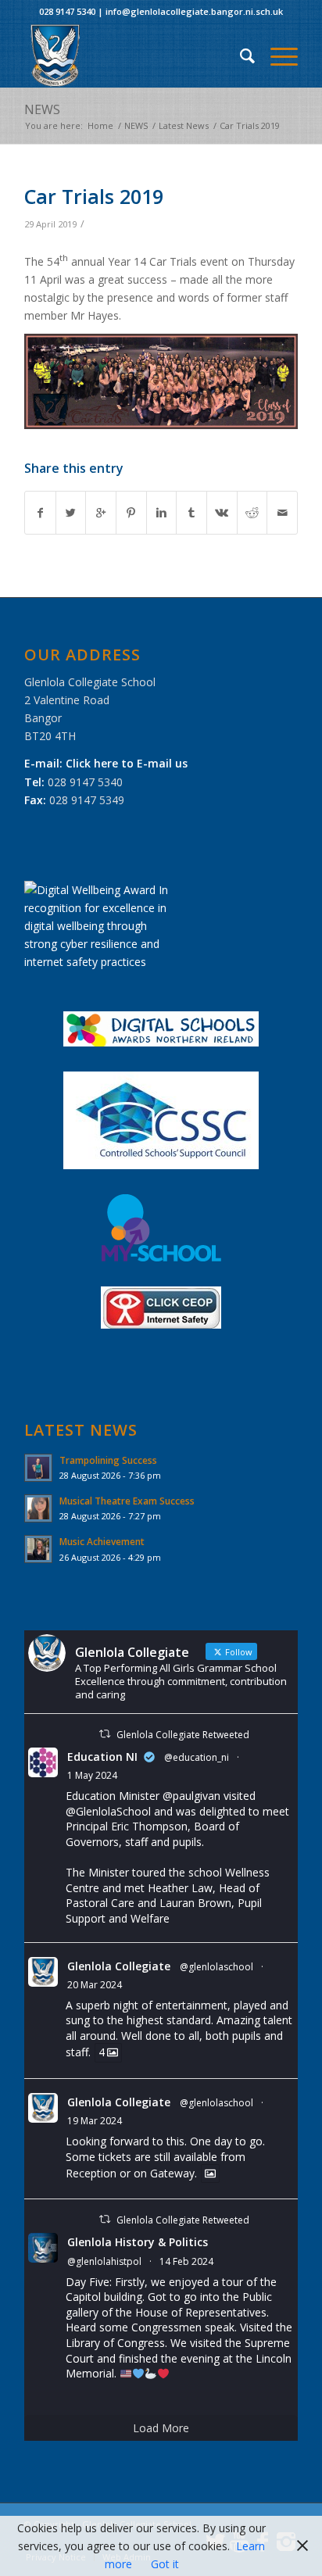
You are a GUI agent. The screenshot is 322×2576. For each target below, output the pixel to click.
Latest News (184, 125)
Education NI (102, 1757)
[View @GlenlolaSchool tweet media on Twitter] (210, 2173)
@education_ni (197, 1757)
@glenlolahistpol (104, 2261)
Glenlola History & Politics (138, 2242)
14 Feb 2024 (186, 2261)
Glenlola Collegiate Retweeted (183, 1735)
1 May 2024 (92, 1775)
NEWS (42, 109)
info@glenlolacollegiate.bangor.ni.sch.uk (194, 11)
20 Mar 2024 (95, 1985)
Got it (165, 2564)
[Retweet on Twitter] (105, 1734)
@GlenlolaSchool (108, 1811)
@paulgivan (191, 1796)
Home (100, 125)
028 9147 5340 (67, 11)
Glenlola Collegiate (119, 1966)
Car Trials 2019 (94, 196)
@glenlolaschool (216, 1967)
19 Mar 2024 (95, 2121)
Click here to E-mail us (127, 763)
